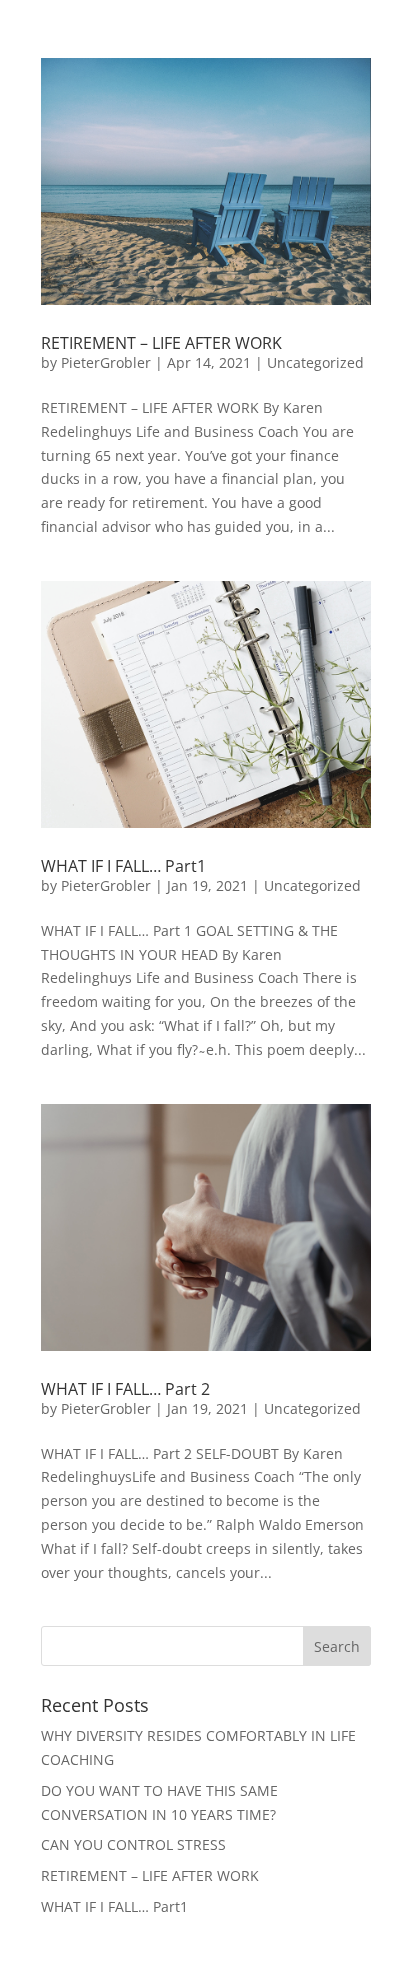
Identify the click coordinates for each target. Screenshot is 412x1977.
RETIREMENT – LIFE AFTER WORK (161, 343)
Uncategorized (315, 362)
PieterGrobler (106, 362)
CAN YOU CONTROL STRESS (133, 1844)
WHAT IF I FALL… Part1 (123, 866)
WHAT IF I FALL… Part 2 (125, 1389)
